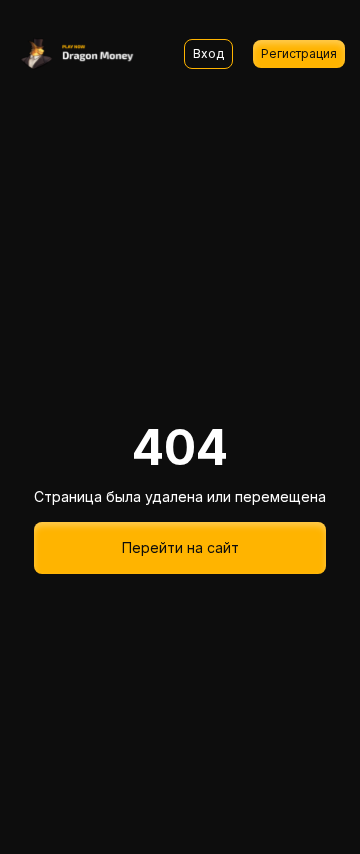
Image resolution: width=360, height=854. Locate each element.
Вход (208, 53)
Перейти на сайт (180, 547)
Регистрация (299, 53)
